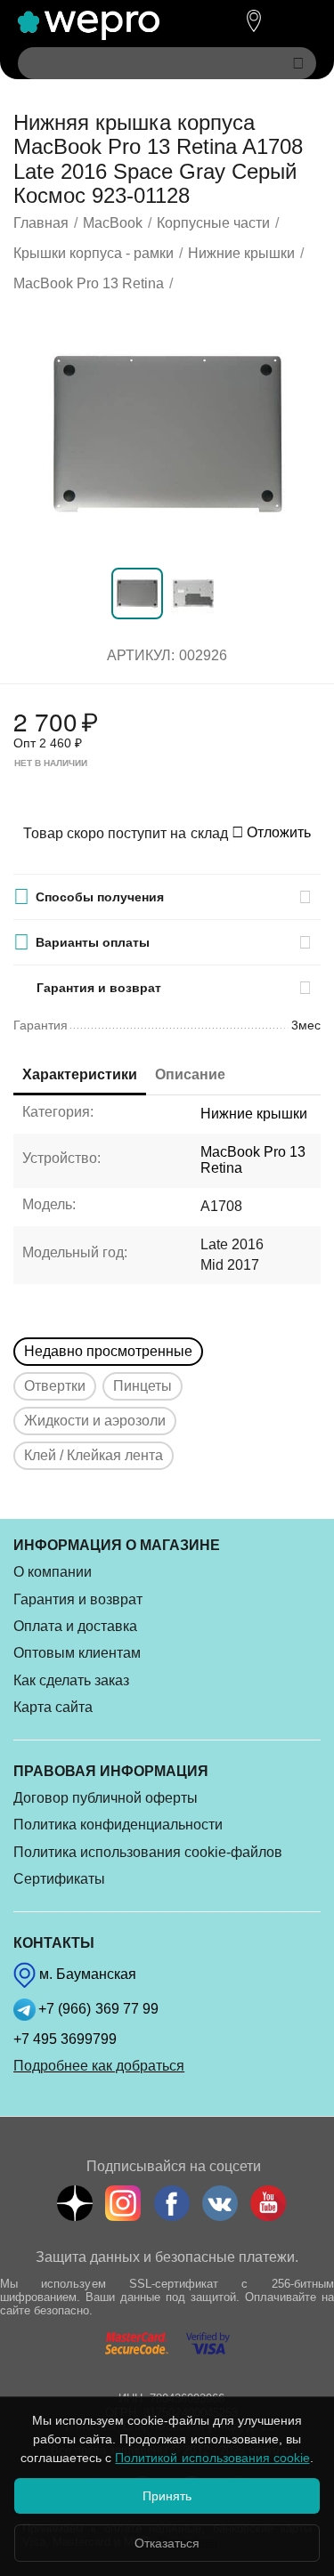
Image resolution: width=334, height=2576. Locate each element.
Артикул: (141, 655)
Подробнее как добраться (99, 2066)
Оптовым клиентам (77, 1653)
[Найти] (298, 63)
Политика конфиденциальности (118, 1825)
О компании (53, 1572)
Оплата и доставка (75, 1626)
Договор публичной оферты (106, 1798)
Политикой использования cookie (212, 2458)
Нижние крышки (254, 1114)
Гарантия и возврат (78, 1599)
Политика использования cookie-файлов (148, 1852)
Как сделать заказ (71, 1680)
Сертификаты (59, 1879)
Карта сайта (53, 1707)
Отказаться (167, 2543)
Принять (167, 2496)
